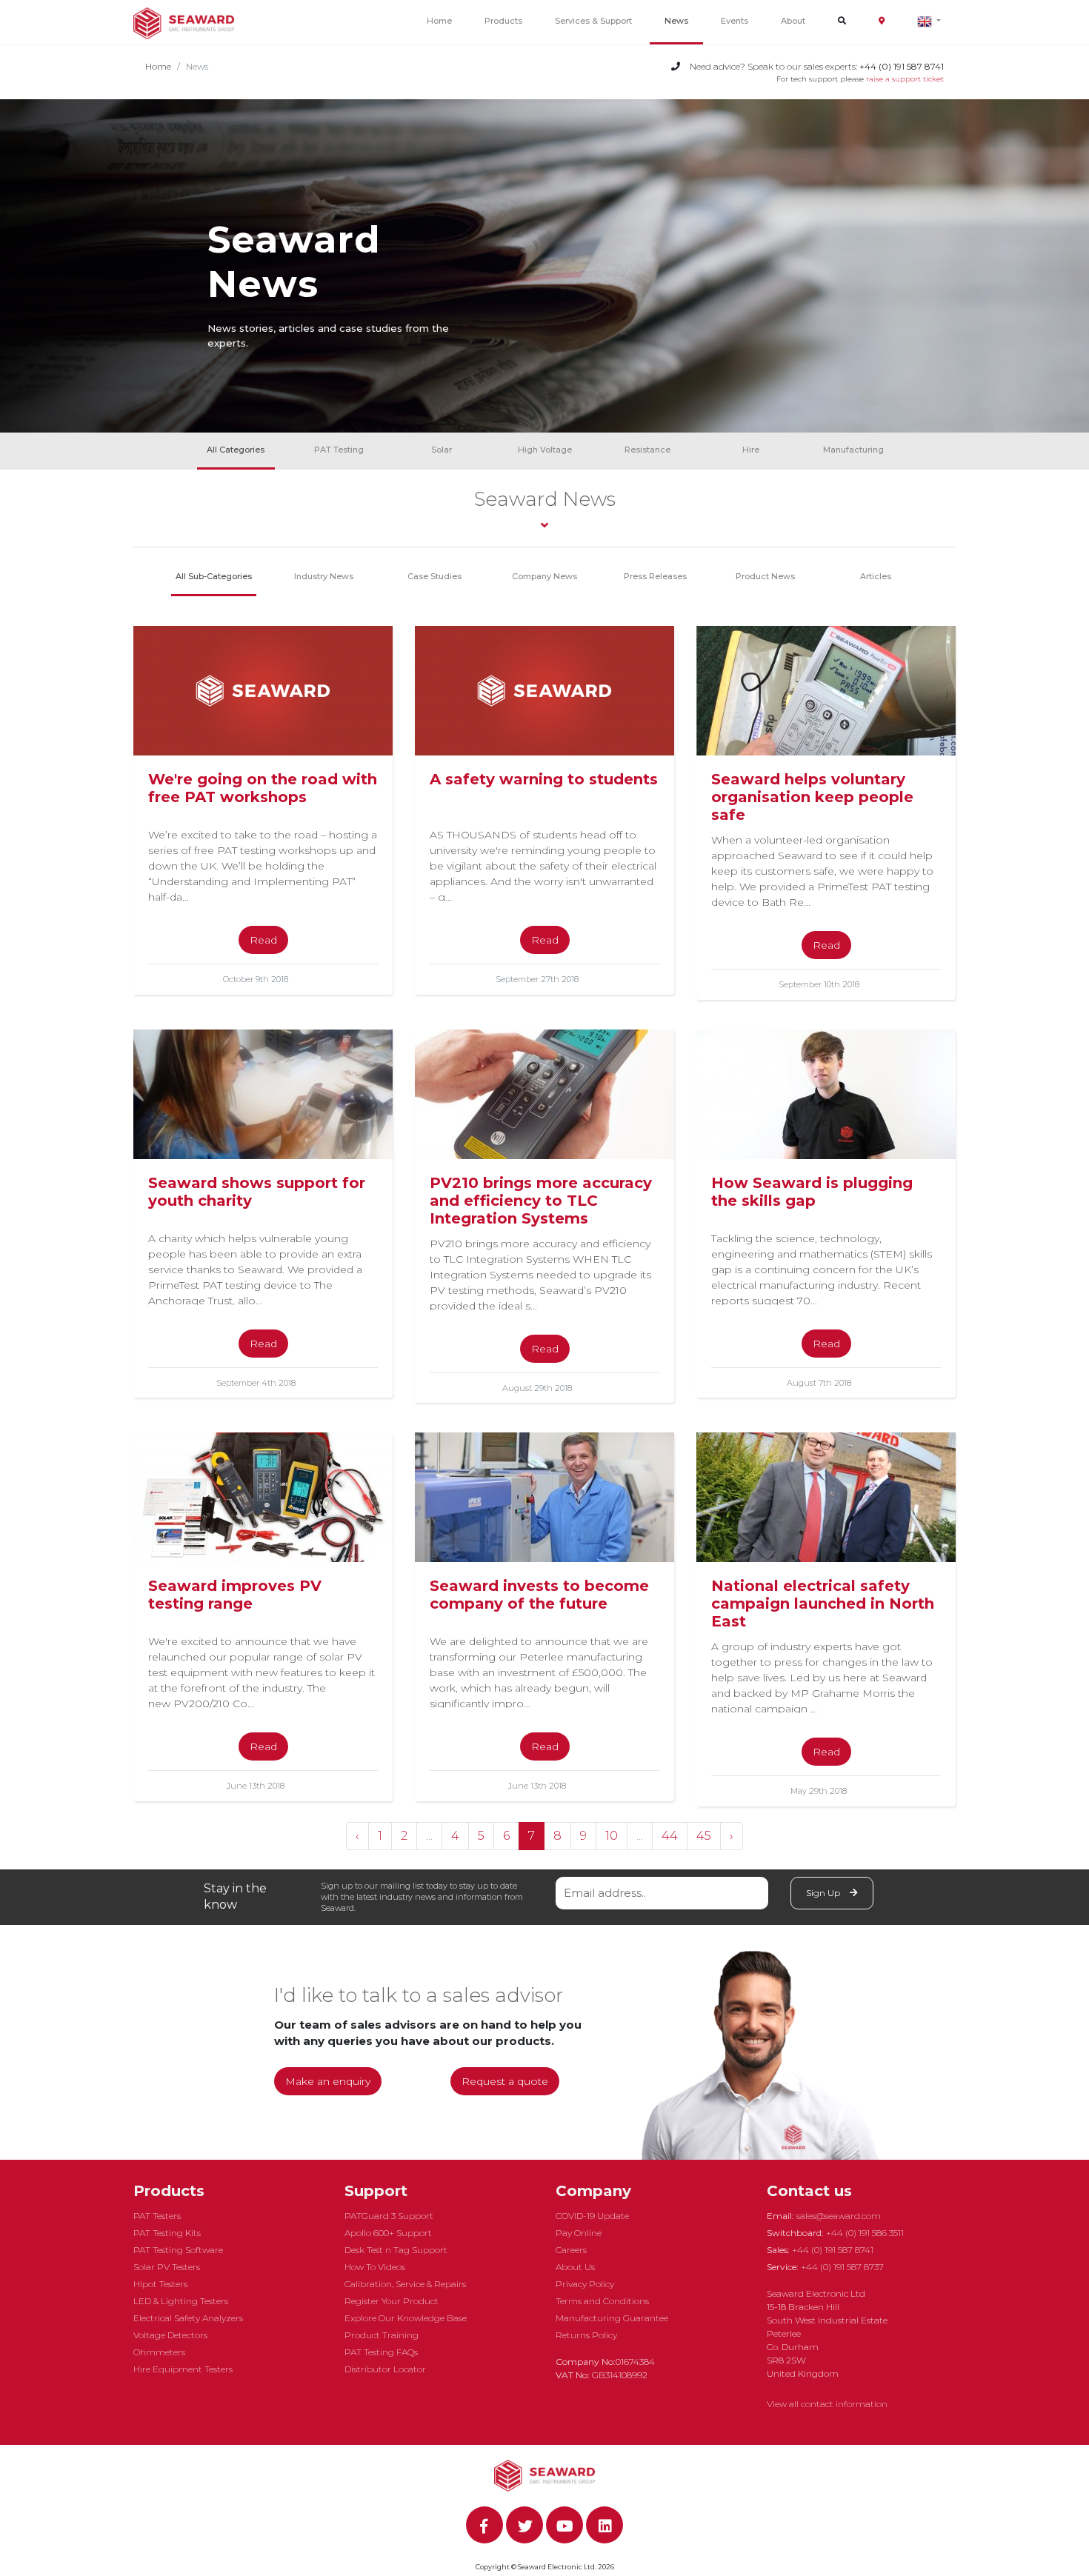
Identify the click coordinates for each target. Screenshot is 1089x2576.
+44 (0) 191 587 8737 (842, 2267)
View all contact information (827, 2404)
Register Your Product (392, 2301)
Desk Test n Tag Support (396, 2250)
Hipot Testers (160, 2284)
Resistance (647, 450)
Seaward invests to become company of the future (539, 1595)
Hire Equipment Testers (183, 2369)
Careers (571, 2250)
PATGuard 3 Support (389, 2216)
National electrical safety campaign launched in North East (823, 1604)
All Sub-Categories (214, 576)
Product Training (382, 2335)
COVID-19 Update (592, 2216)
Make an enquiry (328, 2081)
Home (439, 21)
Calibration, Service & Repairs (405, 2284)
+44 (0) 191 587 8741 (833, 2250)
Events (735, 21)
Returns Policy (586, 2335)
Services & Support (593, 21)
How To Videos (375, 2267)
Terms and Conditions (602, 2301)
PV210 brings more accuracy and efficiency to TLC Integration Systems (541, 1201)
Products (503, 21)
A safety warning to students (544, 779)
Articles (876, 576)
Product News (765, 576)
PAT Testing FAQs (381, 2352)
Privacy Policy (585, 2284)
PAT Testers (157, 2216)
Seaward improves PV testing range (235, 1595)
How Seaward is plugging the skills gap (812, 1192)
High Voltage (545, 450)
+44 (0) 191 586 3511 (865, 2233)
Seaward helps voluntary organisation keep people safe (812, 797)
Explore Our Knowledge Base (406, 2318)
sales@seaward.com (839, 2216)
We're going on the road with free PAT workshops (263, 788)
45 (704, 1836)
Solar (442, 450)
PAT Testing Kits (167, 2233)
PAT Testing (339, 450)
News (676, 21)
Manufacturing (853, 450)
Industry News (324, 576)
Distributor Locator (385, 2369)
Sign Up (824, 1893)
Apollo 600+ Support (388, 2233)
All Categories (236, 450)
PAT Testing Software (178, 2250)
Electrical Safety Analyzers (188, 2318)
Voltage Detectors (170, 2335)
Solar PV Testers (167, 2267)
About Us (575, 2267)
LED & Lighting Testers (181, 2301)
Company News (544, 576)
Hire (751, 450)
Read (263, 940)
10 (612, 1836)
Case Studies (434, 576)
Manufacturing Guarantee (612, 2318)
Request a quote (505, 2081)
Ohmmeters (159, 2352)
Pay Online (579, 2233)
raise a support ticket (905, 79)
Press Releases (655, 576)
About (793, 21)
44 (670, 1836)
